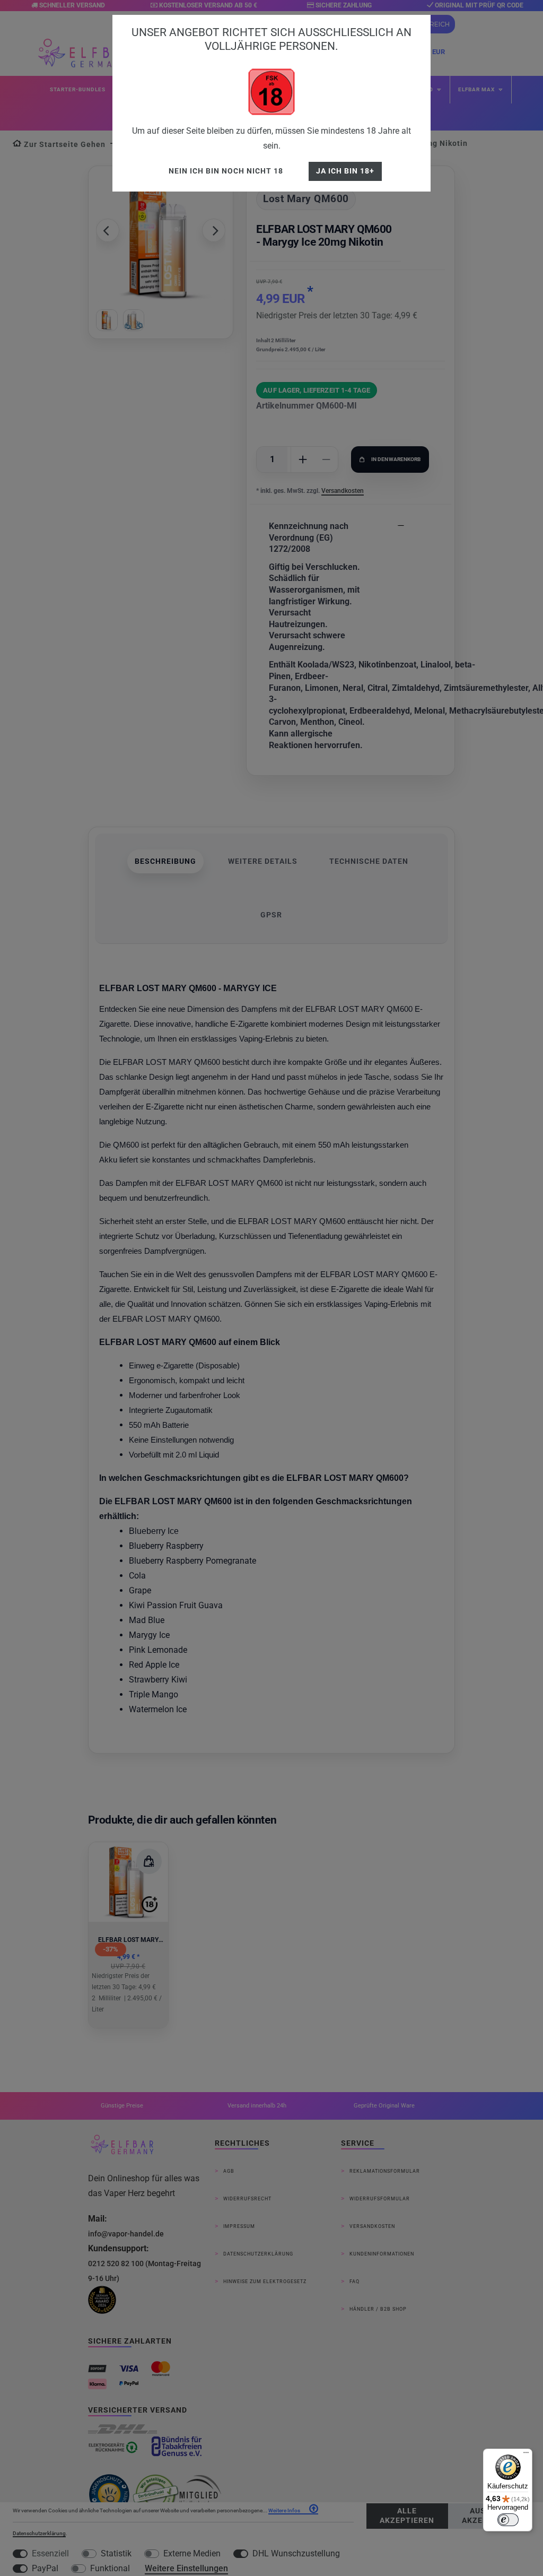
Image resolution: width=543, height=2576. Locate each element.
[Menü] (526, 2455)
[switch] (508, 2520)
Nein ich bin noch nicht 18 (226, 171)
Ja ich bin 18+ (345, 171)
